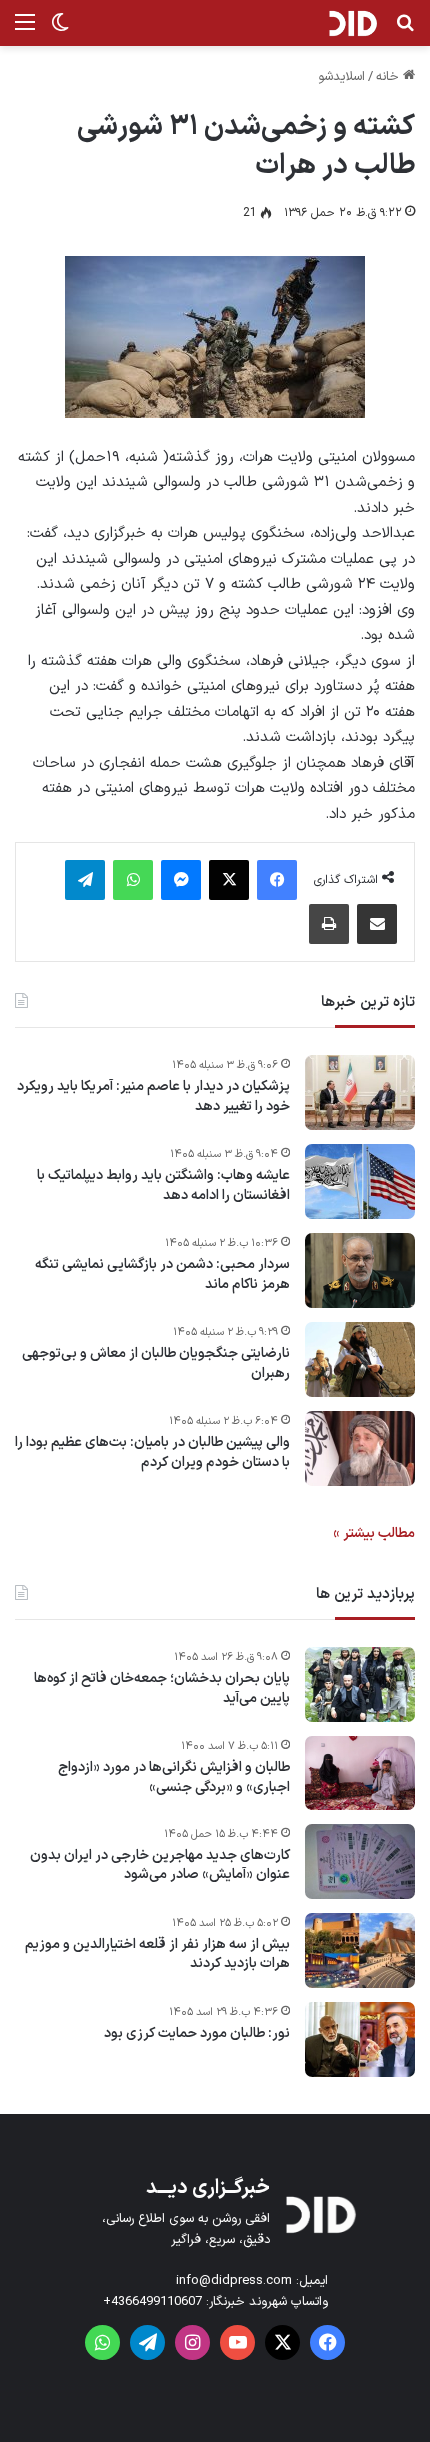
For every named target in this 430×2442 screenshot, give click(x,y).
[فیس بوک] (277, 880)
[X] (229, 880)
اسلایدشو (341, 77)
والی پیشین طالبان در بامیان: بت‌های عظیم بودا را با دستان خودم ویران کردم (152, 1452)
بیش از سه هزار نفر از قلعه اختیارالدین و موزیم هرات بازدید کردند (157, 1954)
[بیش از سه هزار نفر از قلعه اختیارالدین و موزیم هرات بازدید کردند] (360, 1950)
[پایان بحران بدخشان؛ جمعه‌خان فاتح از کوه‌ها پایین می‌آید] (360, 1684)
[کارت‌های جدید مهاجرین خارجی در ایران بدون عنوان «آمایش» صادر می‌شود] (360, 1861)
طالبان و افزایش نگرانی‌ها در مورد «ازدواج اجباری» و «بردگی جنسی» (174, 1777)
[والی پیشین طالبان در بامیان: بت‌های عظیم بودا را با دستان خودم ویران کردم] (360, 1448)
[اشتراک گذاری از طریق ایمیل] (377, 924)
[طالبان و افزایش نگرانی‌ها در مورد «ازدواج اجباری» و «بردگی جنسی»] (360, 1773)
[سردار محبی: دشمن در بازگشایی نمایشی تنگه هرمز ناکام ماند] (360, 1270)
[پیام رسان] (181, 880)
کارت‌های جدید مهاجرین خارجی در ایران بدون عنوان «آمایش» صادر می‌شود (160, 1865)
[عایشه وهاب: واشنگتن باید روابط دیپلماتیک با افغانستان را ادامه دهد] (360, 1181)
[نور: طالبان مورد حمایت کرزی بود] (360, 2039)
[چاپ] (329, 924)
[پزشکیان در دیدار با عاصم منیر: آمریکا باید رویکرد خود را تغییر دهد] (360, 1092)
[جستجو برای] (405, 30)
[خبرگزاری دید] (352, 23)
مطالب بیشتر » (374, 1533)
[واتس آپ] (133, 880)
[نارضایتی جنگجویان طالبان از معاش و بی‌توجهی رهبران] (360, 1359)
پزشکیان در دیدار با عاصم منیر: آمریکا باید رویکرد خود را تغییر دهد (153, 1096)
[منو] (25, 30)
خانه (389, 77)
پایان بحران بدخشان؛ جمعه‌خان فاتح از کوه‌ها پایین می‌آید (162, 1688)
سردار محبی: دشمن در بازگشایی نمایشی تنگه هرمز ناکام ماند (162, 1274)
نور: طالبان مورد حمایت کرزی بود (197, 2034)
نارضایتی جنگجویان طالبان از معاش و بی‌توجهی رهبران (156, 1363)
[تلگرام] (85, 880)
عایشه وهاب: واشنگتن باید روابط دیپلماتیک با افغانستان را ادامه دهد (163, 1185)
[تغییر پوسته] (60, 30)
